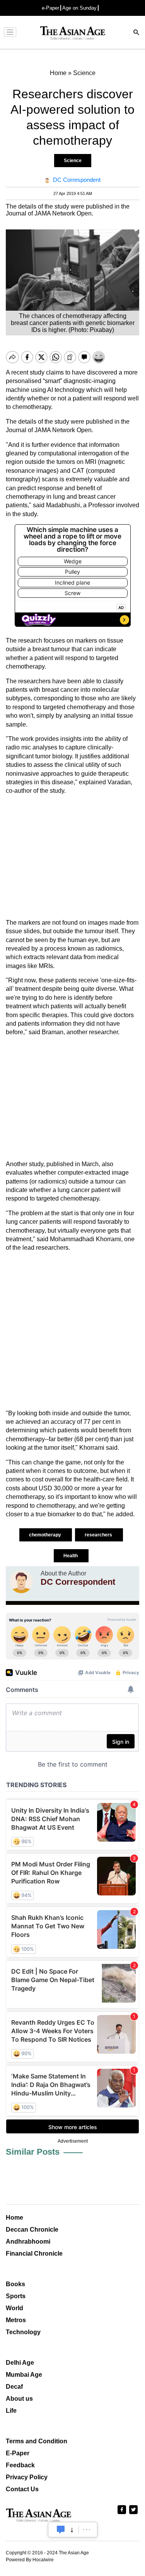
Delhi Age (20, 2363)
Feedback (20, 2465)
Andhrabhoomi (28, 2242)
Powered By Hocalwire (30, 2560)
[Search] (136, 33)
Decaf (14, 2387)
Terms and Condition (37, 2441)
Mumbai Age (24, 2375)
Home (14, 2218)
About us (19, 2399)
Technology (23, 2332)
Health (71, 1556)
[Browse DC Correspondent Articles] (21, 1582)
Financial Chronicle (34, 2254)
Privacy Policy (27, 2477)
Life (11, 2411)
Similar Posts (33, 2152)
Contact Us (22, 2489)
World (14, 2308)
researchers (99, 1535)
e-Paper (50, 8)
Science (73, 161)
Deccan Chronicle (32, 2230)
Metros (16, 2320)
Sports (16, 2296)
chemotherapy (46, 1535)
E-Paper (18, 2453)
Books (15, 2284)
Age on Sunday (79, 8)
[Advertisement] (72, 857)
